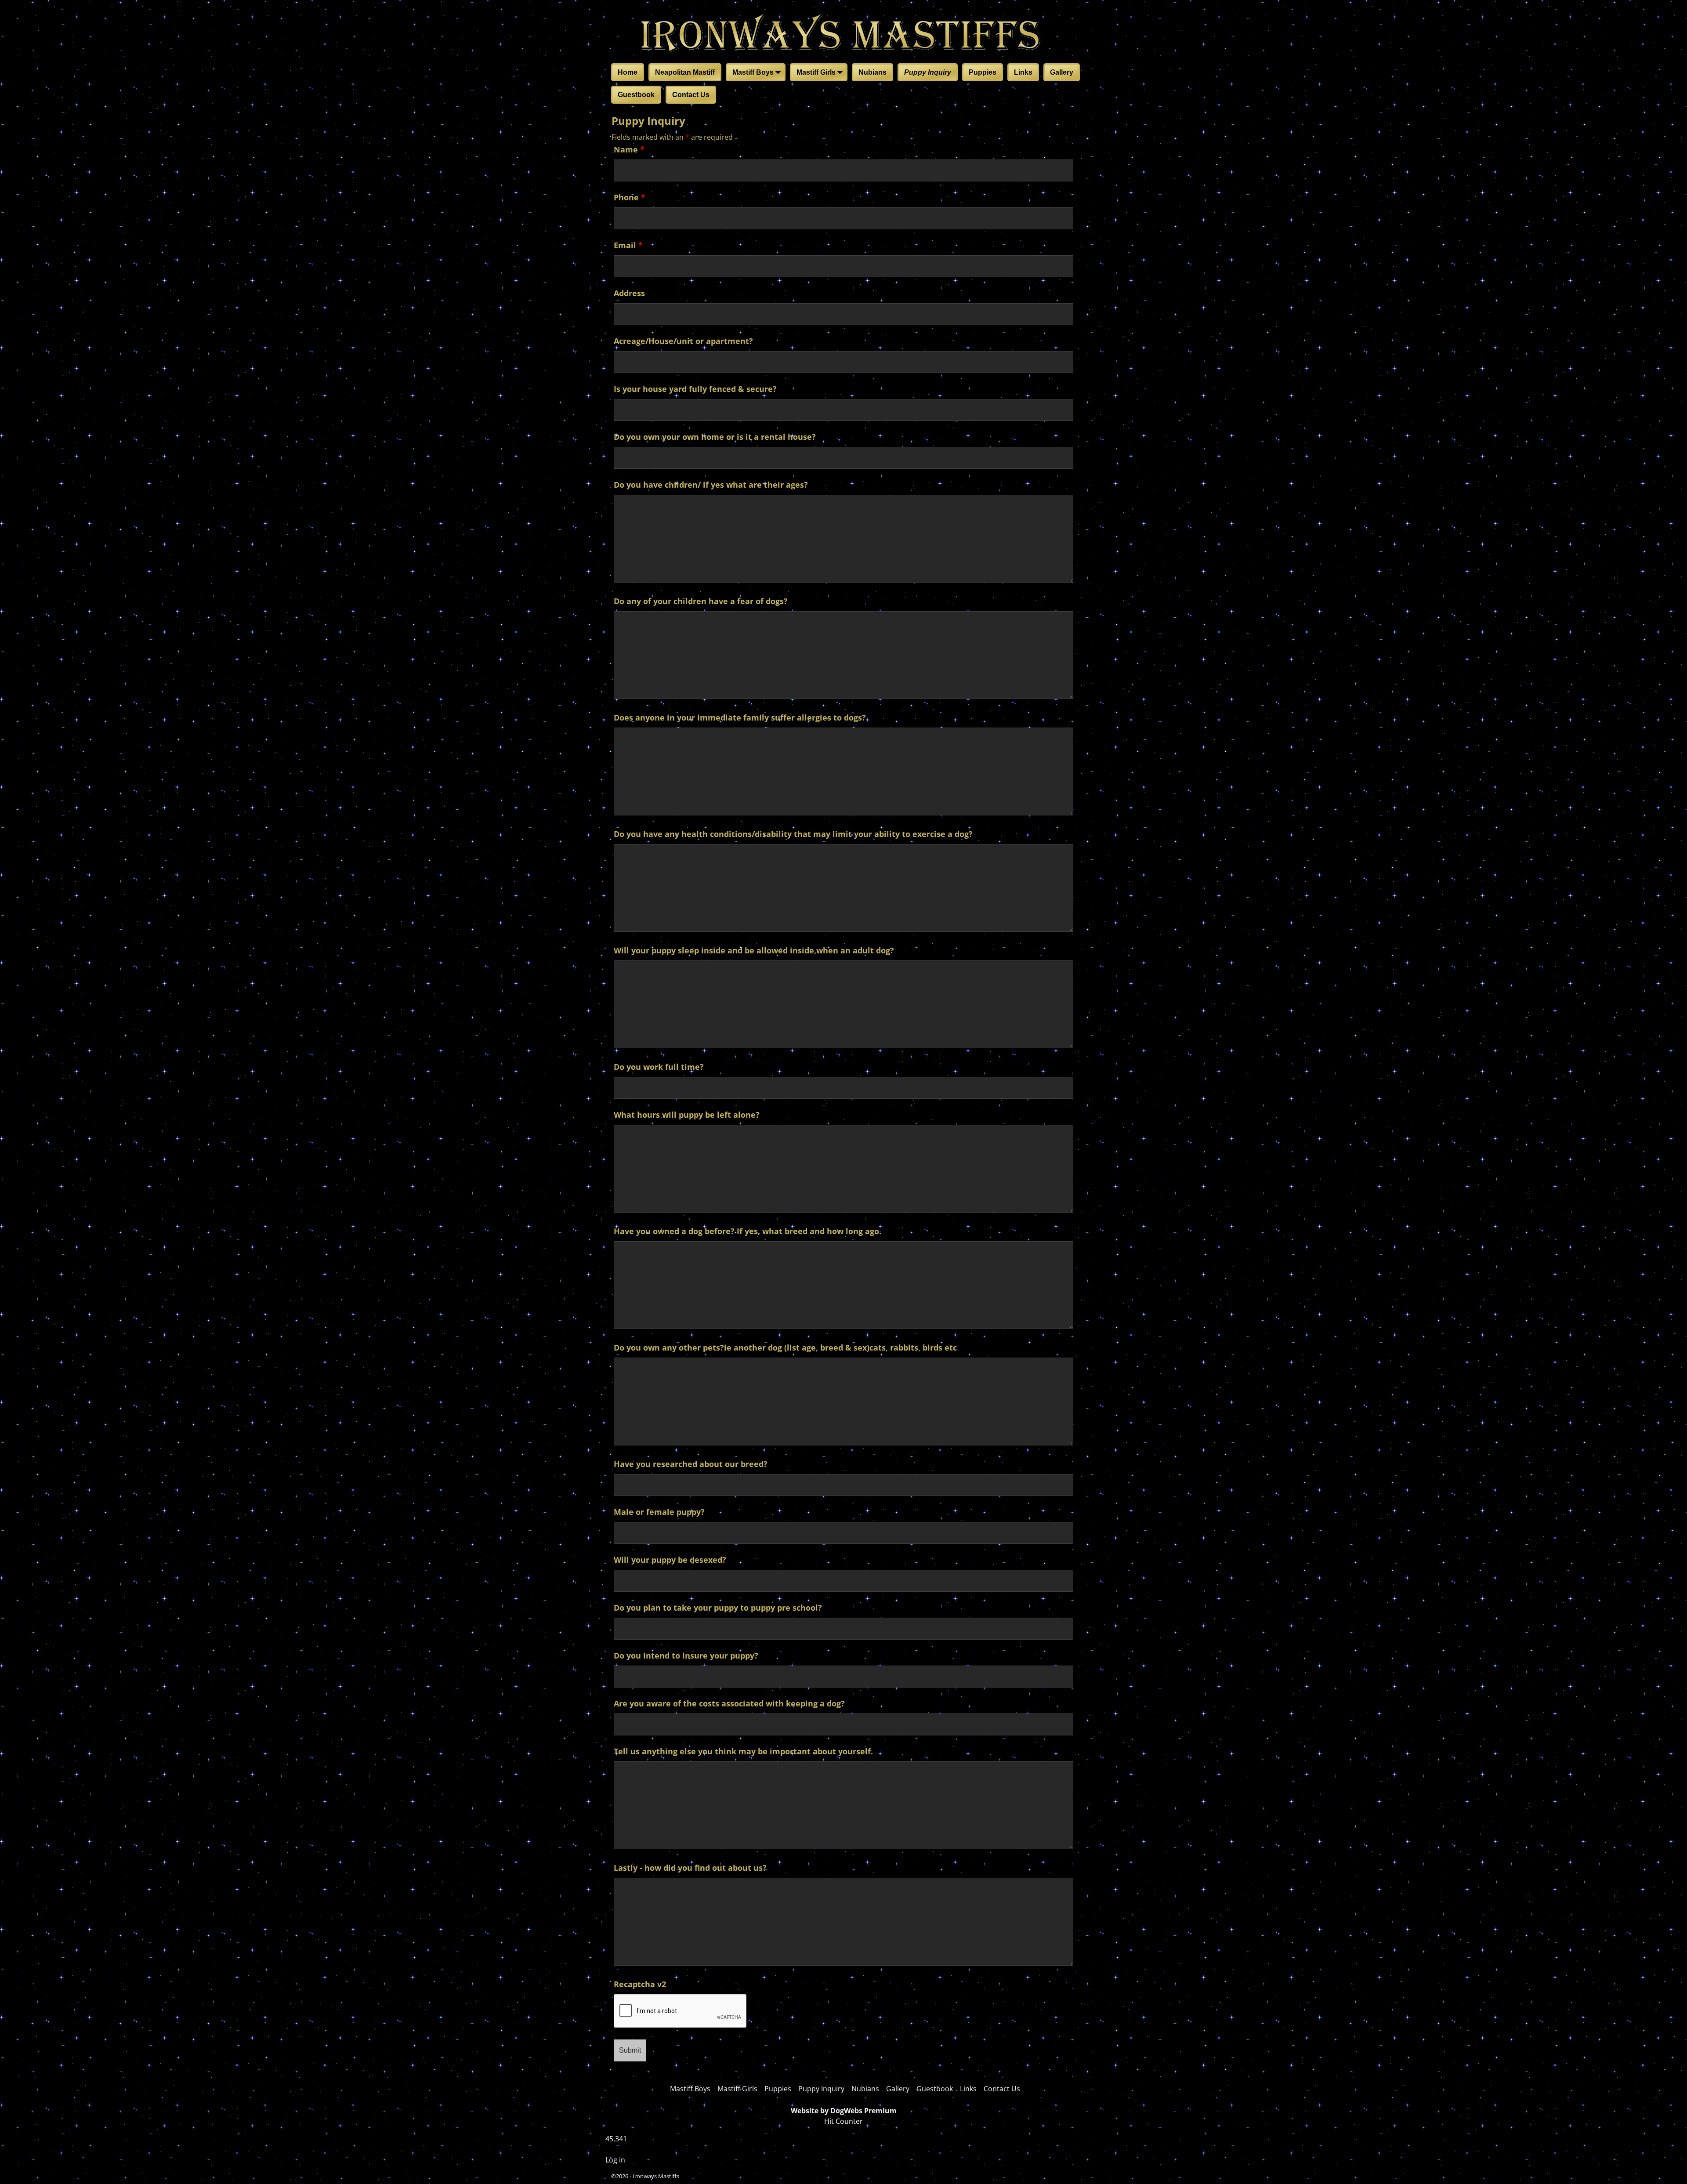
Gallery (1062, 72)
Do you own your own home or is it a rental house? (715, 437)
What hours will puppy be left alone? (687, 1115)
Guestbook (636, 95)
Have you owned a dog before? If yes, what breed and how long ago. (748, 1231)
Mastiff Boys (753, 72)
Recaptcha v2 (640, 1984)
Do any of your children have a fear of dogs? (701, 601)
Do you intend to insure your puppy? (686, 1655)
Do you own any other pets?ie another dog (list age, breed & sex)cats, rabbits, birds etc (785, 1347)
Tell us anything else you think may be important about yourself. (743, 1751)
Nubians (872, 72)
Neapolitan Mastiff (685, 72)
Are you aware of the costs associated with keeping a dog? (729, 1703)
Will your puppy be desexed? (670, 1560)
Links (1023, 72)
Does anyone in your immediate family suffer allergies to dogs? (740, 717)
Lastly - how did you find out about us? (690, 1868)
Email (628, 245)
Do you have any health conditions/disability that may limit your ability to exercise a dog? (793, 834)
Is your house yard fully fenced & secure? (695, 389)
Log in (615, 2160)
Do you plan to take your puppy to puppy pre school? (718, 1608)
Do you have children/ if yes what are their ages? (711, 485)
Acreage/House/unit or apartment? (683, 341)
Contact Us (691, 95)
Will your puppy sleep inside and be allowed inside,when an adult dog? (754, 950)
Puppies (983, 72)
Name (629, 149)
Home (628, 72)
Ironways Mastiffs (656, 2176)
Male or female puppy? (659, 1512)
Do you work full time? (659, 1067)
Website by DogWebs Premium (844, 2111)
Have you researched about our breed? (691, 1464)
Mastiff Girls (816, 72)
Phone (630, 197)
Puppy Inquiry (928, 72)
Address (629, 293)
